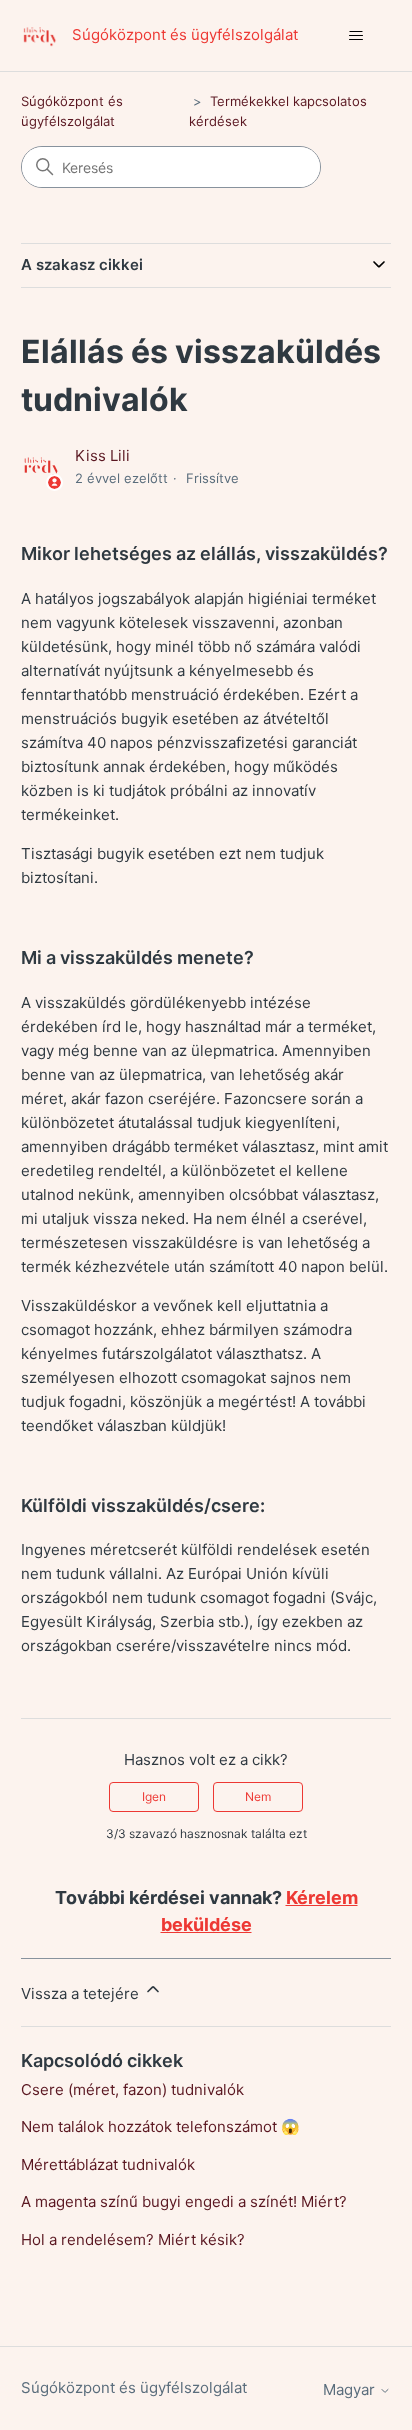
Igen (154, 1796)
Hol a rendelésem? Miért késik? (133, 2239)
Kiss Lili (102, 455)
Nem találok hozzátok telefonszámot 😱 (160, 2126)
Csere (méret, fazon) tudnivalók (132, 2089)
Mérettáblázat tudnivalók (108, 2164)
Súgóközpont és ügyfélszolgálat (134, 2387)
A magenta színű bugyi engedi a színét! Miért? (184, 2201)
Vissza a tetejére (82, 1993)
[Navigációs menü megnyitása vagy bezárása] (355, 36)
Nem (258, 1796)
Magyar (351, 2389)
